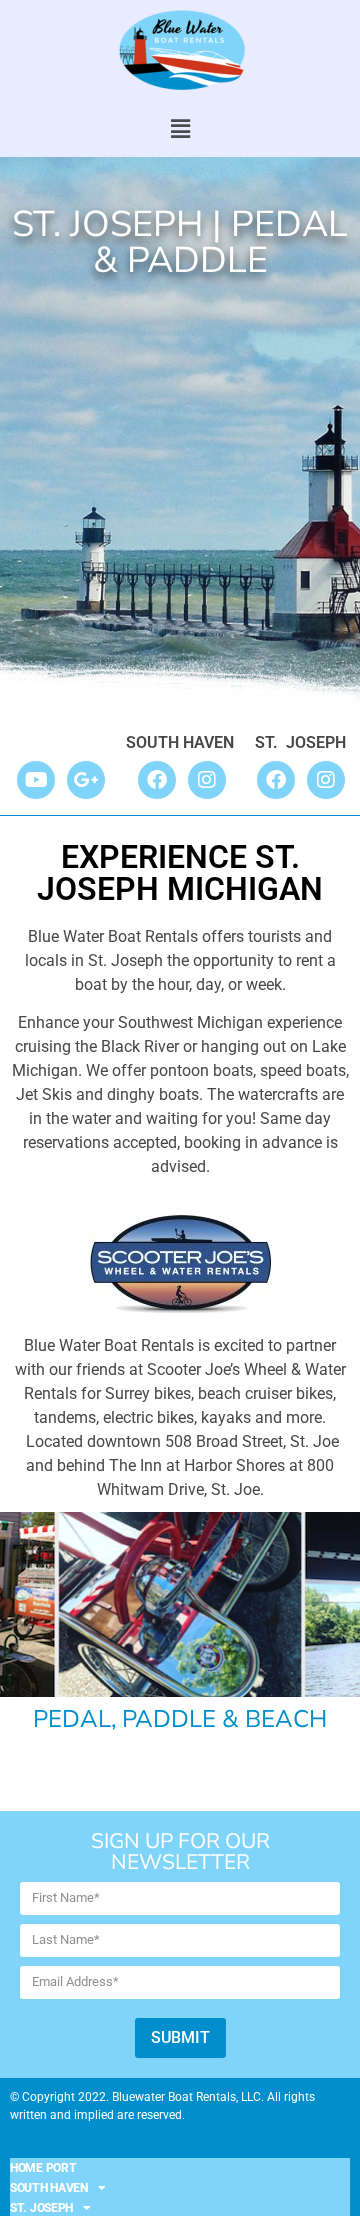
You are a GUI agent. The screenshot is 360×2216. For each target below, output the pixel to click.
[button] (180, 128)
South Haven (49, 2188)
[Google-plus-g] (86, 780)
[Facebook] (157, 780)
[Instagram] (207, 780)
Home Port (43, 2168)
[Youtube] (36, 780)
